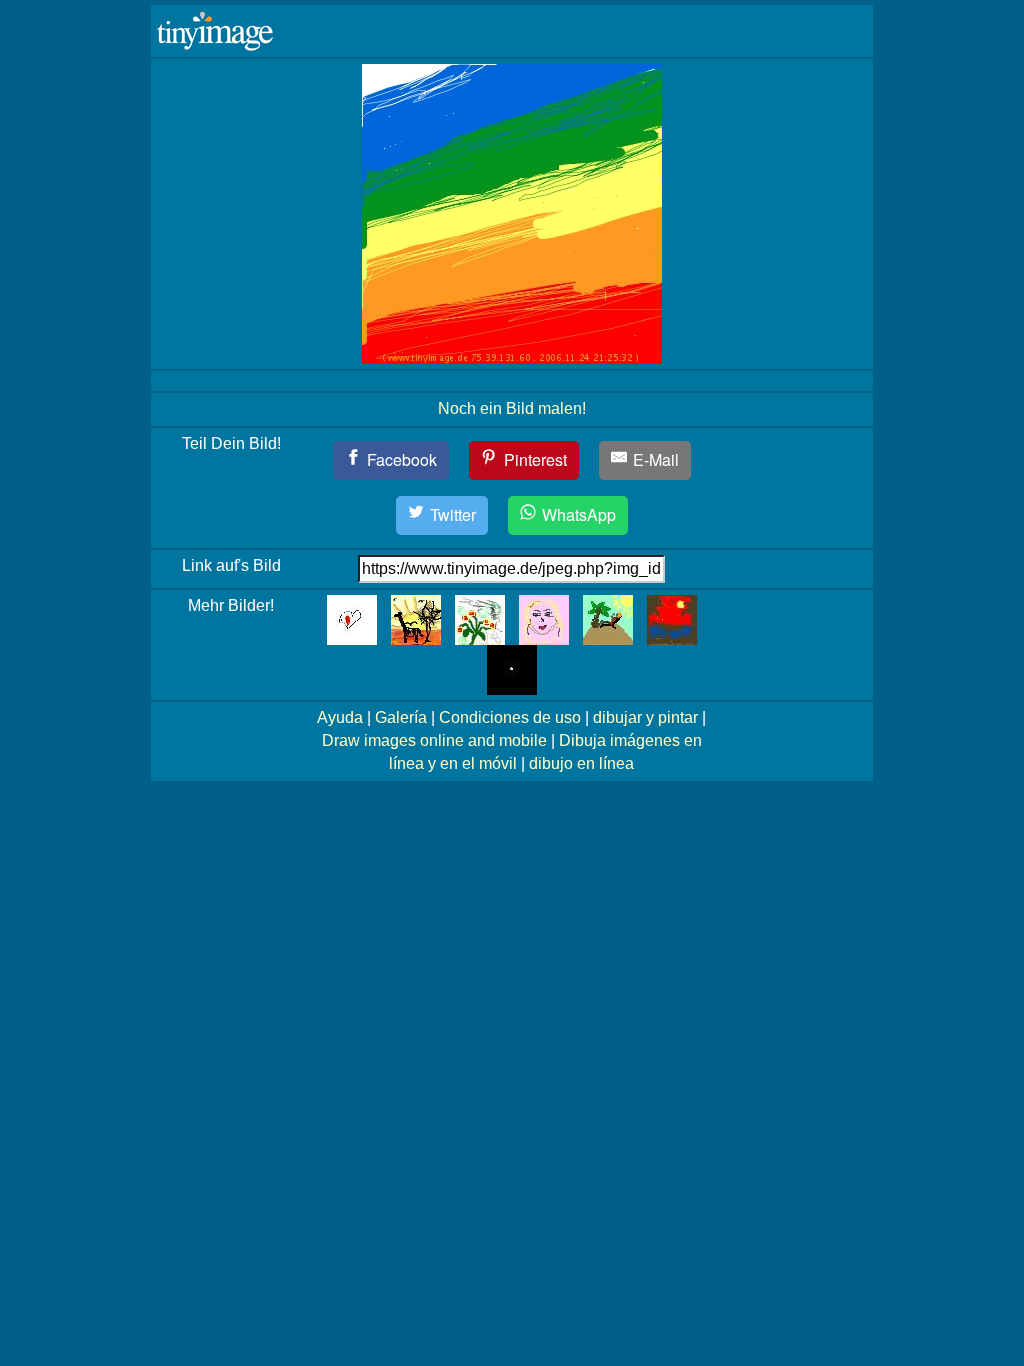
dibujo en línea (581, 763)
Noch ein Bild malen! (512, 408)
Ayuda (340, 717)
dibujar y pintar (645, 717)
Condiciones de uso (510, 717)
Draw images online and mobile (434, 740)
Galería (401, 717)
